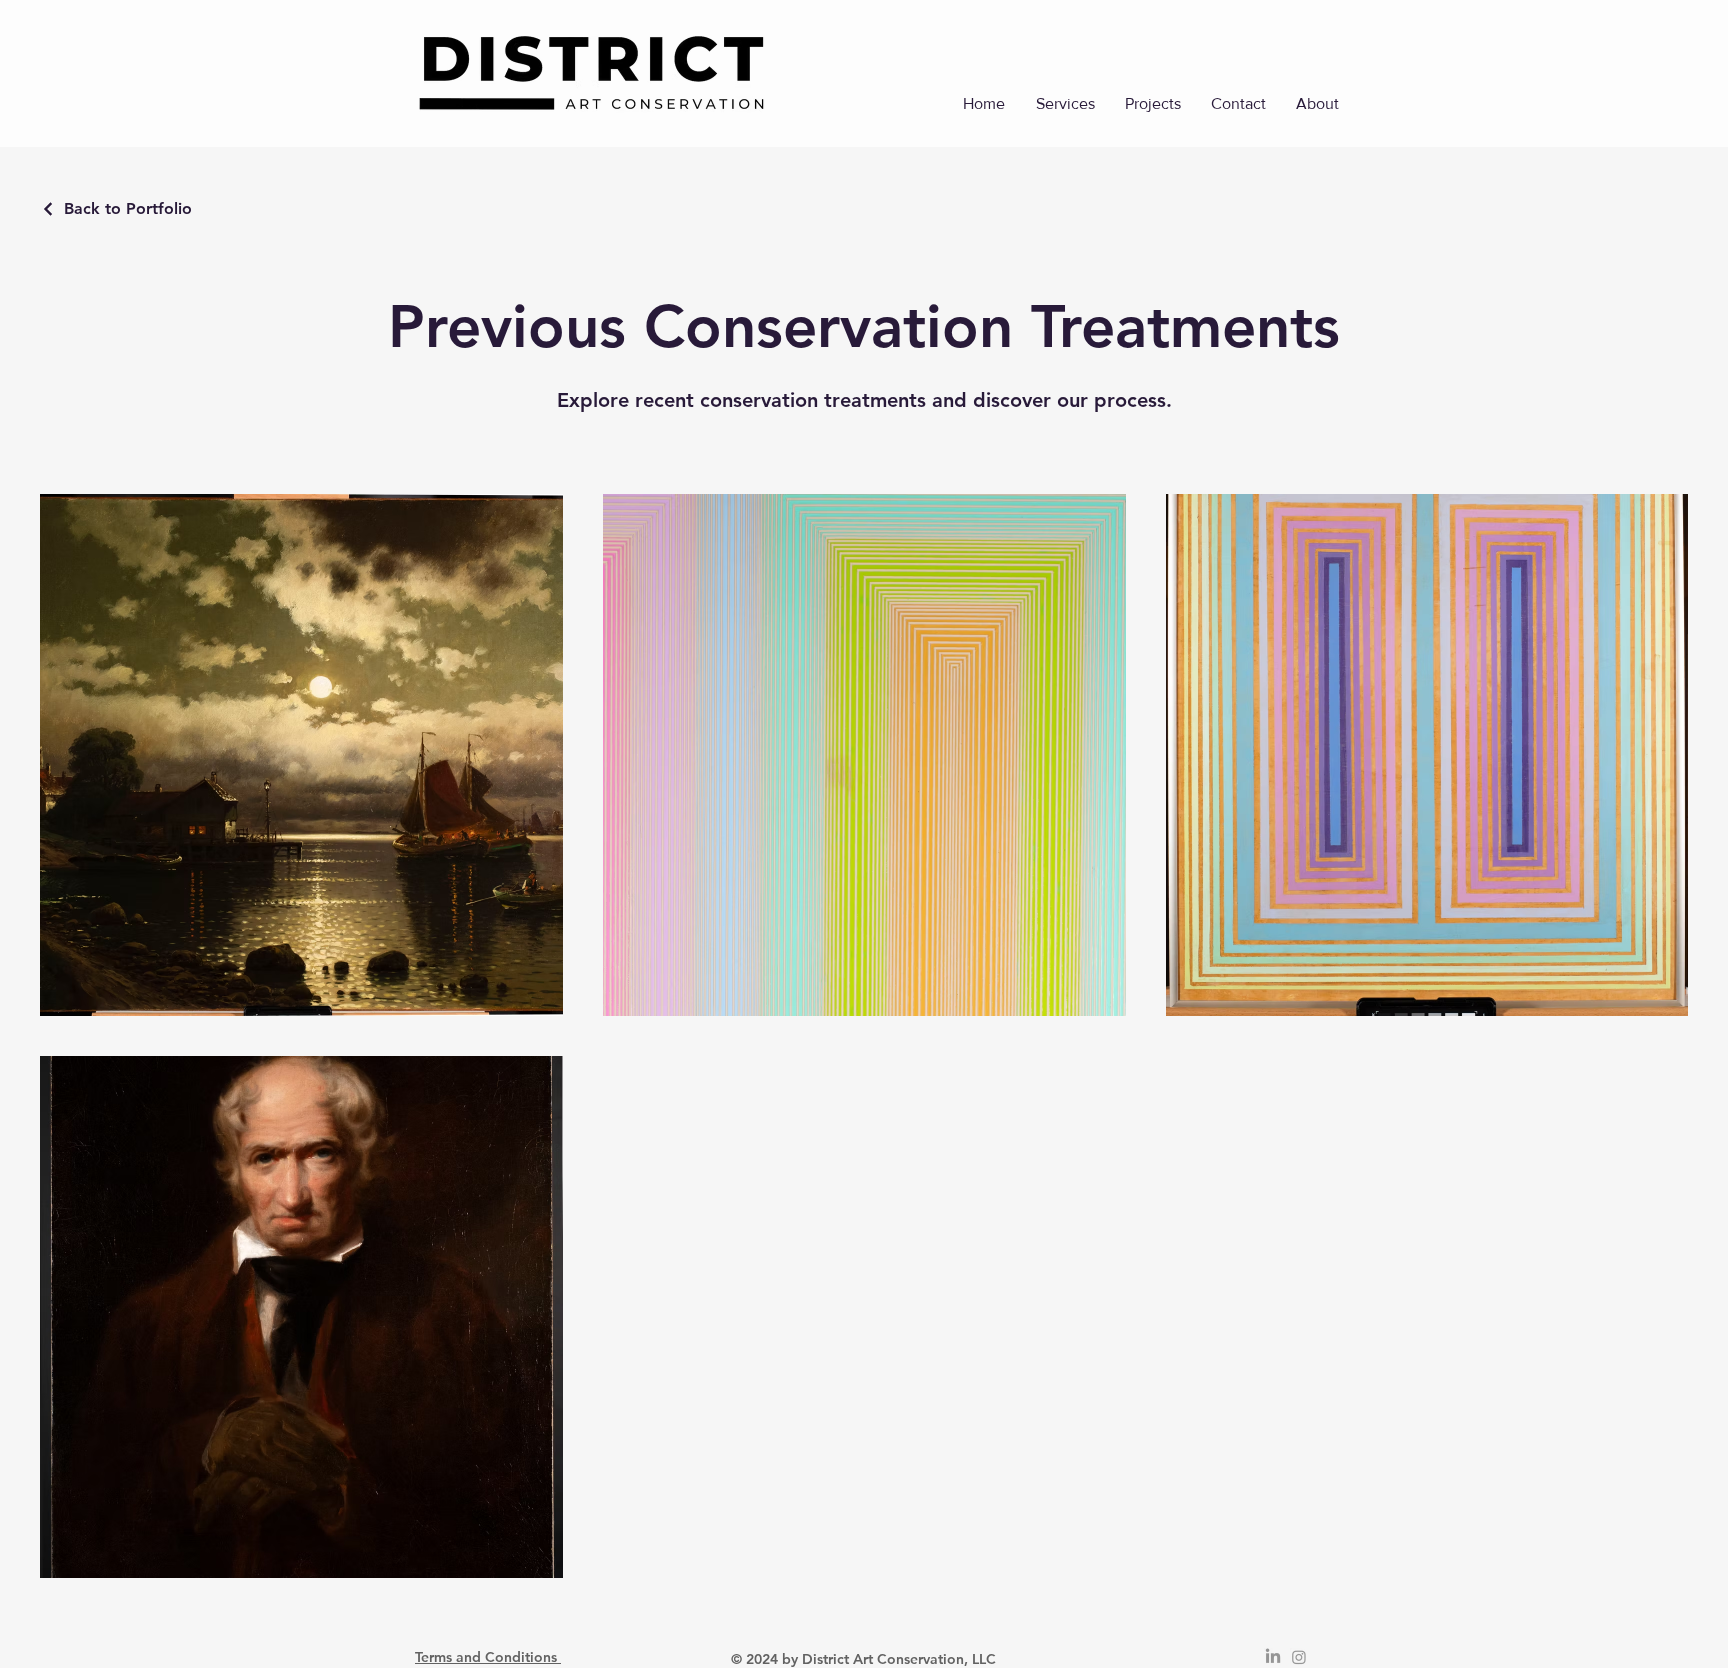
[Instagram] (1299, 1657)
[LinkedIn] (1273, 1657)
